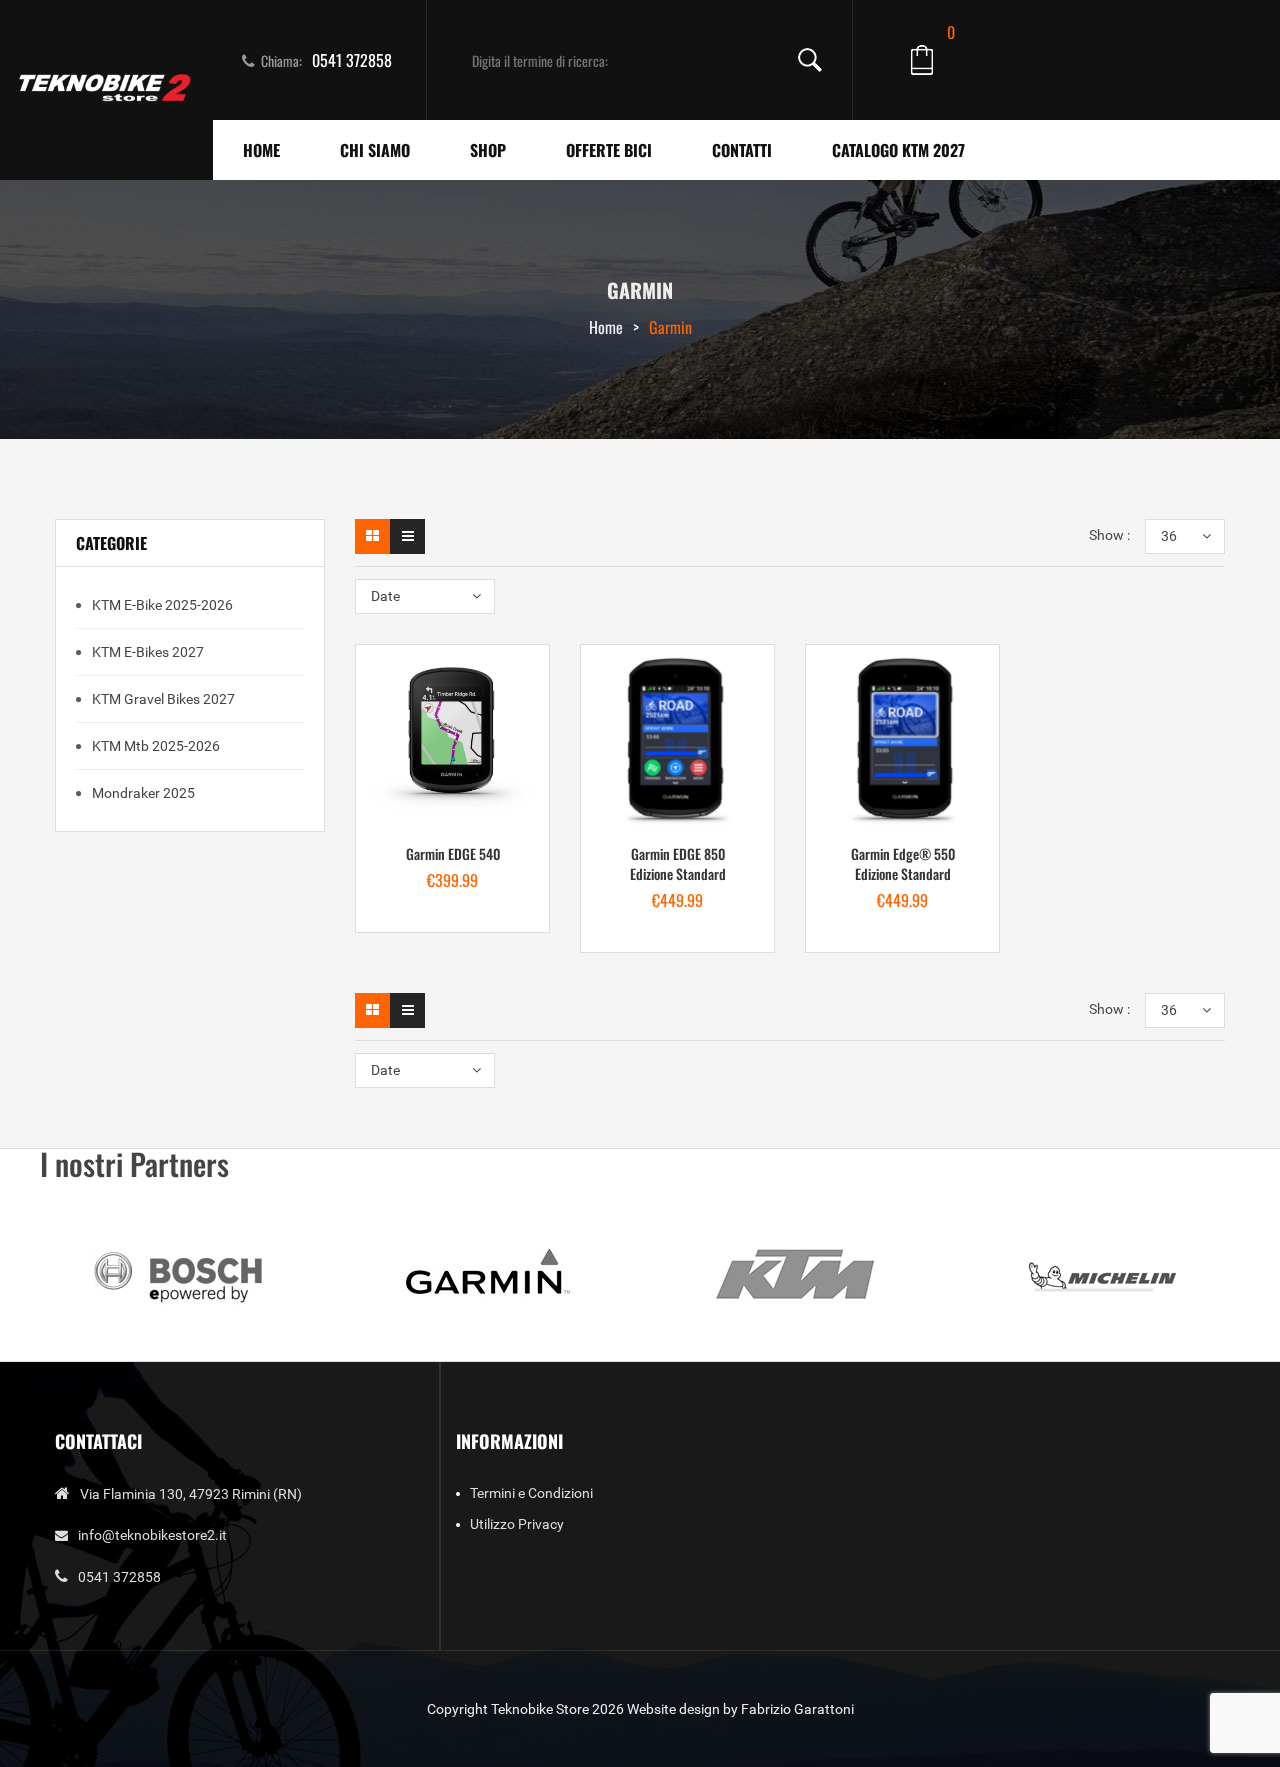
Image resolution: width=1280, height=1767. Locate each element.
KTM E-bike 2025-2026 (161, 605)
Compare (513, 819)
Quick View (453, 879)
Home (606, 327)
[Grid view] (372, 536)
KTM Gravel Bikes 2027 (162, 699)
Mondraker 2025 (142, 793)
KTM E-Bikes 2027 (146, 652)
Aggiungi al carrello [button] (393, 819)
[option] (179, 1275)
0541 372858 (352, 60)
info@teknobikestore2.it (152, 1535)
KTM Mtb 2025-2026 (154, 746)
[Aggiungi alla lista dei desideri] (453, 819)
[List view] (407, 536)
